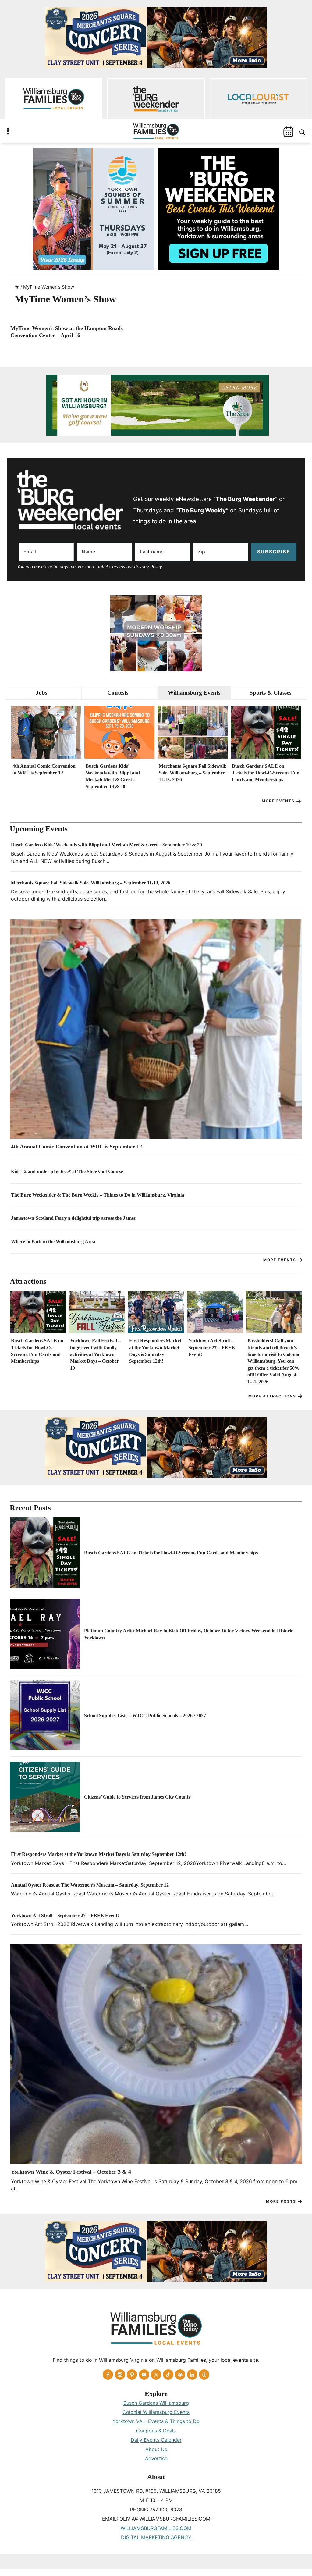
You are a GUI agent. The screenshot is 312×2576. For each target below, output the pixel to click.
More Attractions (272, 1396)
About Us (156, 2449)
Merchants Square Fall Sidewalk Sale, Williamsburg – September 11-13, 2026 (193, 773)
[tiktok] (168, 2375)
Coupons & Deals (156, 2431)
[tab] (42, 693)
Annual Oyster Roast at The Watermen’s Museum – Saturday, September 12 (90, 1885)
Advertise (156, 2458)
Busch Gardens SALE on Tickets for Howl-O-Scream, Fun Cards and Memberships (266, 773)
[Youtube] (144, 2375)
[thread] (204, 2375)
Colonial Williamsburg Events (156, 2412)
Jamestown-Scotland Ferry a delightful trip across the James (73, 1218)
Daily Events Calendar (156, 2440)
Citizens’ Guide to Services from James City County (137, 1797)
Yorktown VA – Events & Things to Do (156, 2421)
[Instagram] (120, 2375)
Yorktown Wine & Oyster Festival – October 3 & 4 (71, 2172)
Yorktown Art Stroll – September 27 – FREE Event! (212, 1347)
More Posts (281, 2201)
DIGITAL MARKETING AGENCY (156, 2537)
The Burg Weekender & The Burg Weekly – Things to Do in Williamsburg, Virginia (97, 1195)
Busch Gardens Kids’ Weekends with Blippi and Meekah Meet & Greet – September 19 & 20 (113, 776)
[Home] (17, 287)
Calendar (288, 132)
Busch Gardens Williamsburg (156, 2403)
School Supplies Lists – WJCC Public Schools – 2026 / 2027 (145, 1715)
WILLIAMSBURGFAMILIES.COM (156, 2528)
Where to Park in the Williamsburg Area (53, 1242)
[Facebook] (108, 2375)
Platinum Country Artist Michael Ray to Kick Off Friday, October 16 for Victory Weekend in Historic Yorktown (189, 1634)
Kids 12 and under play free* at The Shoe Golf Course (67, 1171)
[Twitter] (156, 2375)
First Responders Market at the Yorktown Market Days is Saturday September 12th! (155, 1351)
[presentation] (46, 732)
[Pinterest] (132, 2375)
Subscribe (274, 552)
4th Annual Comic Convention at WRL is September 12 (44, 769)
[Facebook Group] (180, 2375)
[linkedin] (192, 2375)
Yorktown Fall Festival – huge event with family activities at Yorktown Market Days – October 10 (95, 1354)
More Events (278, 801)
